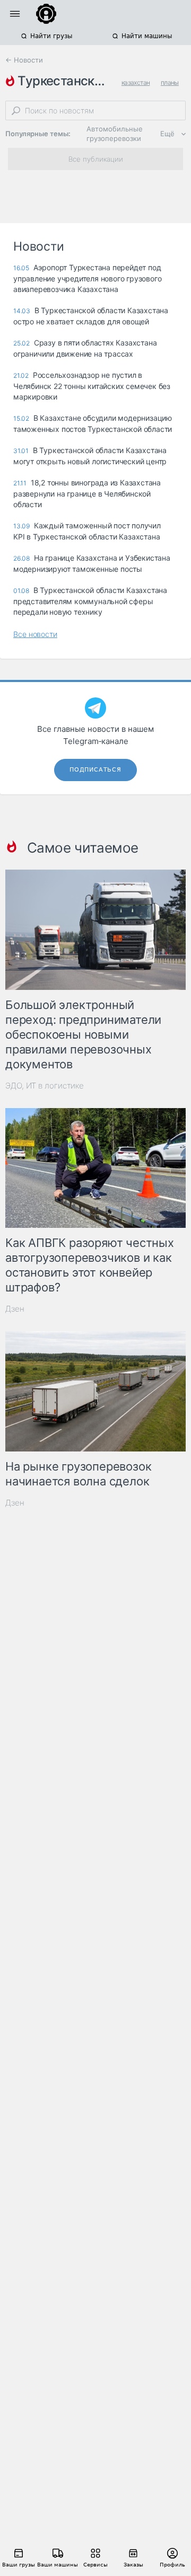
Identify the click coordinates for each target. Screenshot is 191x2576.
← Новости (24, 60)
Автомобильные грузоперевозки (115, 134)
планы (170, 82)
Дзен (15, 1309)
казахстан (136, 82)
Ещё (167, 134)
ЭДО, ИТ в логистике (45, 1086)
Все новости (35, 634)
